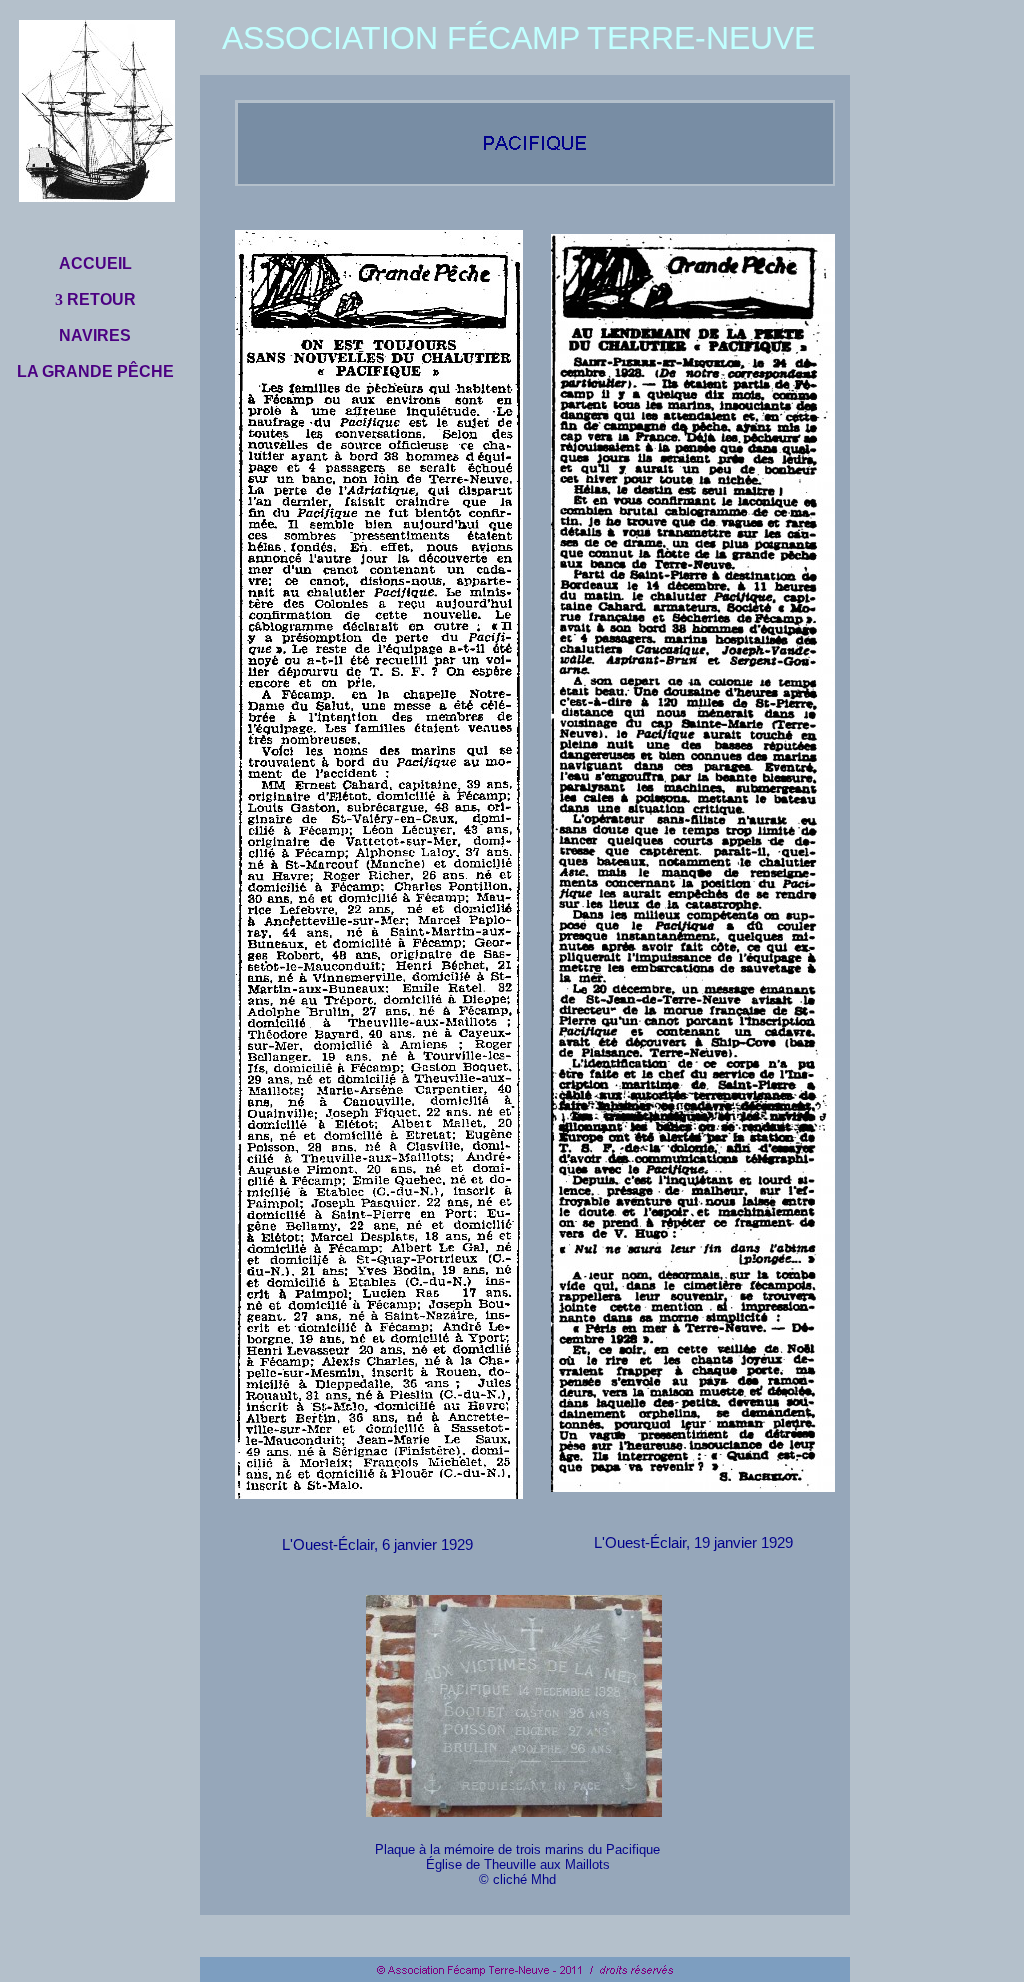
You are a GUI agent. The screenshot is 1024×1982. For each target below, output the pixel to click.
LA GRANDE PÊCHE (95, 371)
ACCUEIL (95, 263)
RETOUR (99, 299)
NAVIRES (95, 335)
